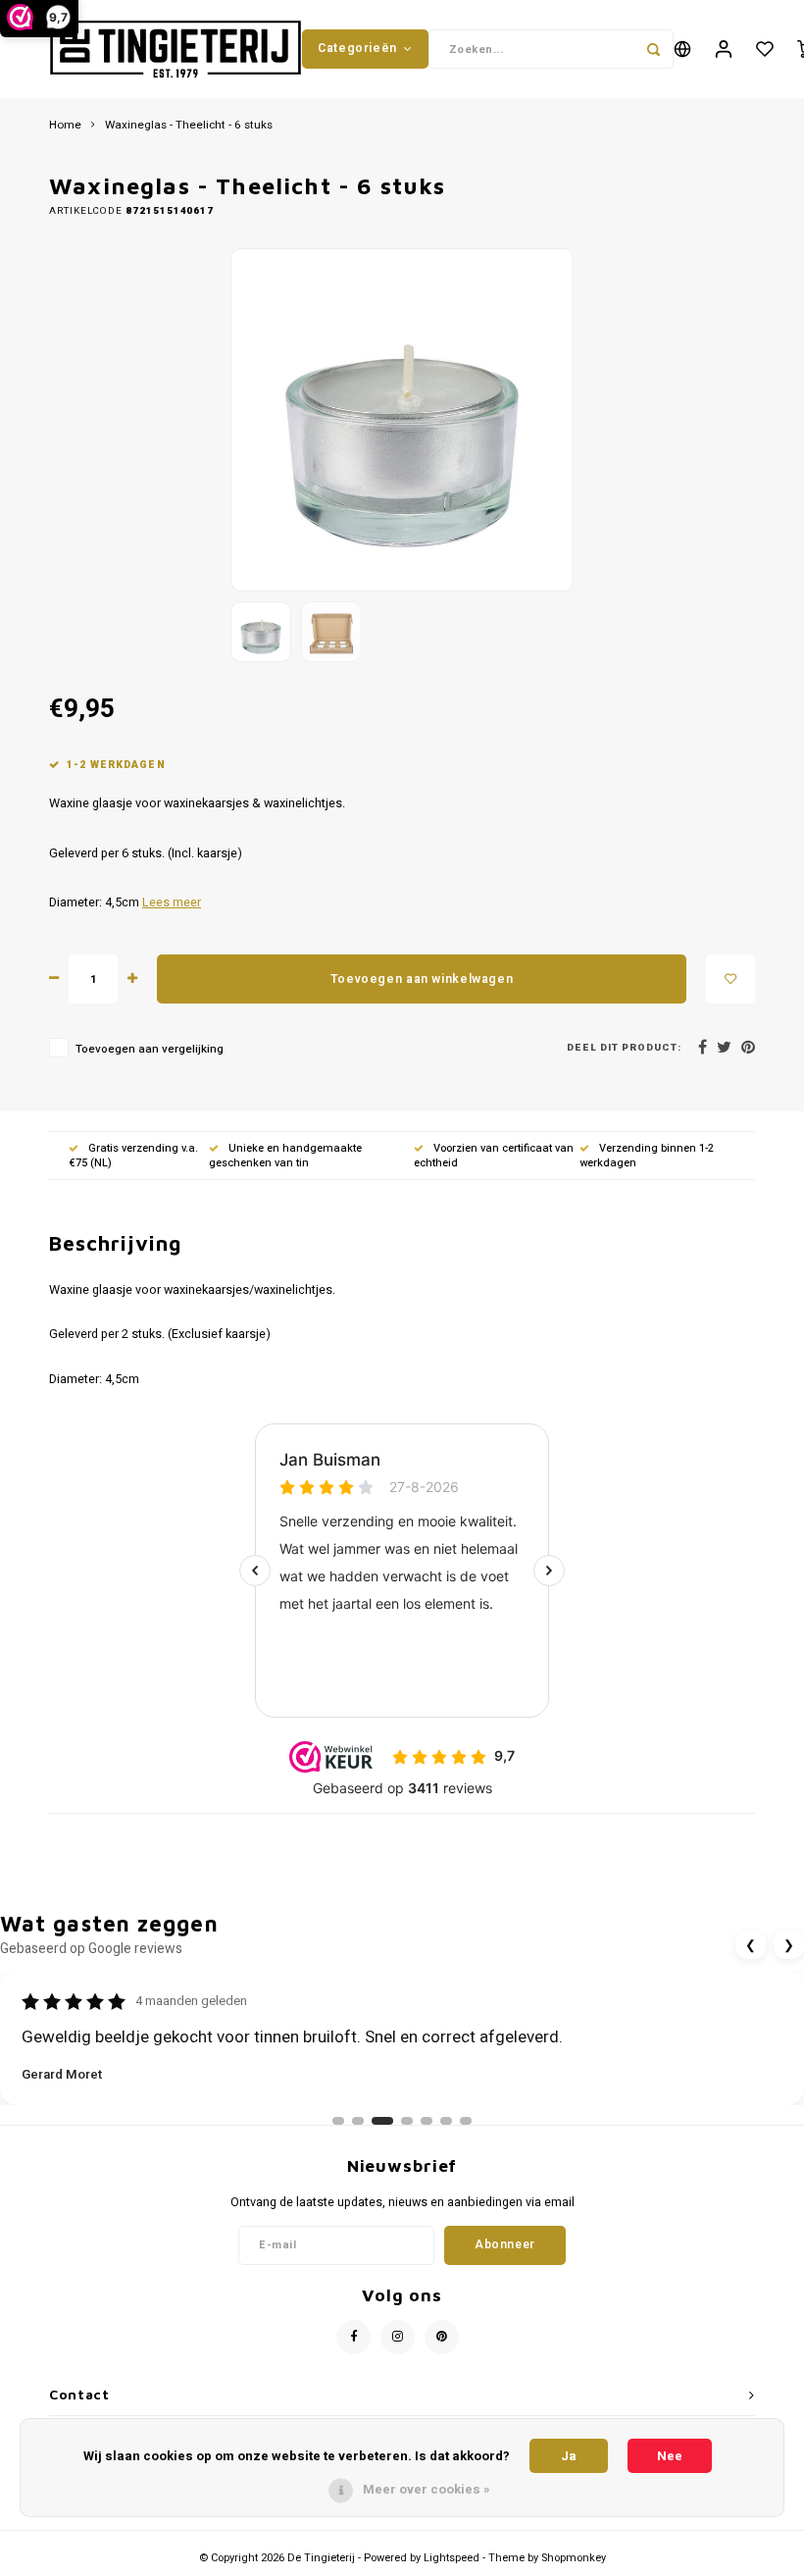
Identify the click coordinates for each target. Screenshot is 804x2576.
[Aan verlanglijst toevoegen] (730, 979)
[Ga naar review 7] (466, 2121)
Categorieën (357, 48)
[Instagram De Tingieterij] (398, 2337)
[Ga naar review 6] (446, 2121)
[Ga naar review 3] (382, 2121)
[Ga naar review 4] (407, 2121)
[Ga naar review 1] (338, 2121)
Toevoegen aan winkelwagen (422, 979)
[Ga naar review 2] (358, 2121)
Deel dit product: (624, 1048)
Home (65, 126)
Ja (569, 2456)
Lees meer (172, 902)
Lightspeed (452, 2558)
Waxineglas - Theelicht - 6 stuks (189, 126)
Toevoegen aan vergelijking (150, 1049)
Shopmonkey (574, 2558)
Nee (670, 2456)
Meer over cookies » (427, 2489)
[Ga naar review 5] (427, 2121)
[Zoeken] (654, 49)
